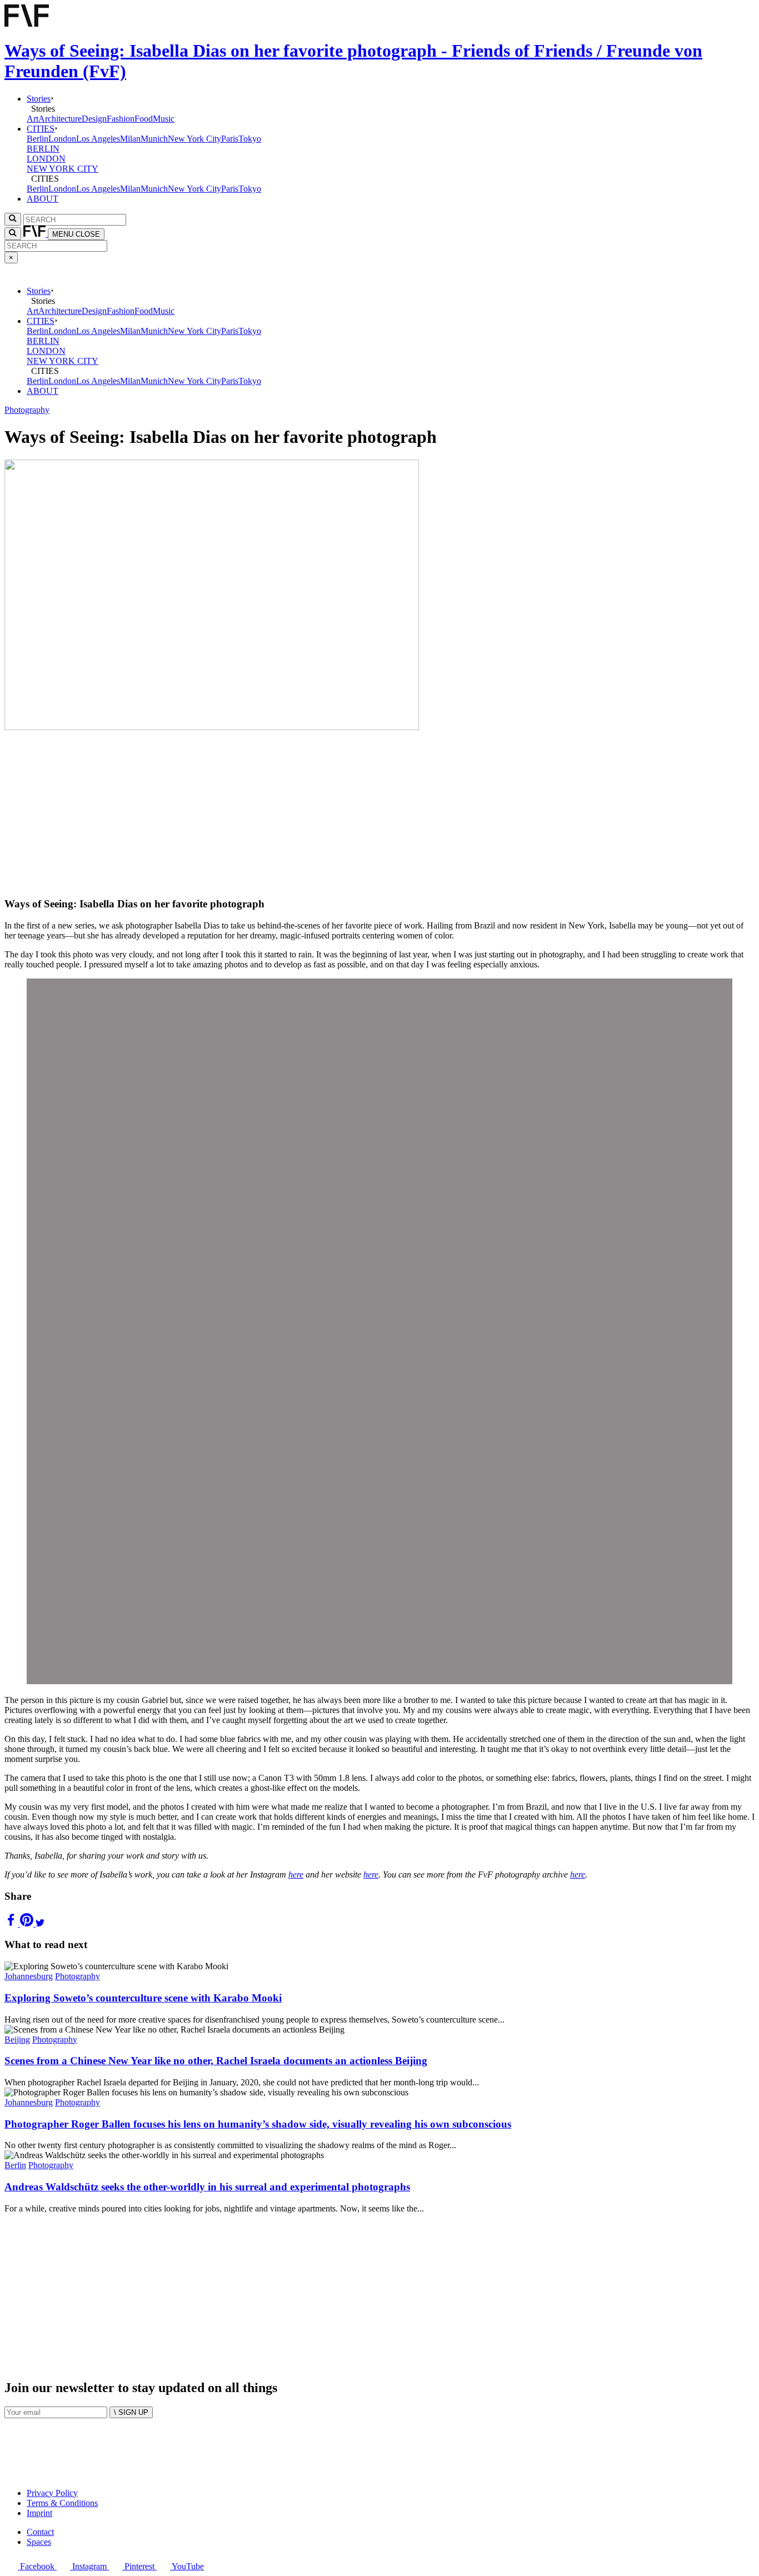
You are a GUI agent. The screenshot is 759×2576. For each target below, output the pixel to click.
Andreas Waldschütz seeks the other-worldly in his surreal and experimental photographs (207, 2187)
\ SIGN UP (131, 2412)
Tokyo (250, 139)
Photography (27, 410)
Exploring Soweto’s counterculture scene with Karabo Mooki (143, 1998)
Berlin (38, 139)
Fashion (121, 119)
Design (94, 119)
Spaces (39, 2542)
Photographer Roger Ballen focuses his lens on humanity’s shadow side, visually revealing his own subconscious (258, 2124)
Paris (230, 139)
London (62, 139)
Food (144, 119)
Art (33, 119)
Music (164, 119)
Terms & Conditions (62, 2503)
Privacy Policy (52, 2493)
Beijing (17, 2040)
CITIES (41, 129)
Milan (130, 139)
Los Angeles (98, 139)
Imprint (39, 2513)
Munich (154, 139)
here (296, 1874)
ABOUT (43, 199)
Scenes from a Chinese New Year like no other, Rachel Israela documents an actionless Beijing (216, 2061)
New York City (194, 139)
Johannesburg (29, 1976)
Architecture (60, 119)
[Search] (13, 234)
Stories (39, 99)
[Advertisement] (338, 810)
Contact (40, 2532)
